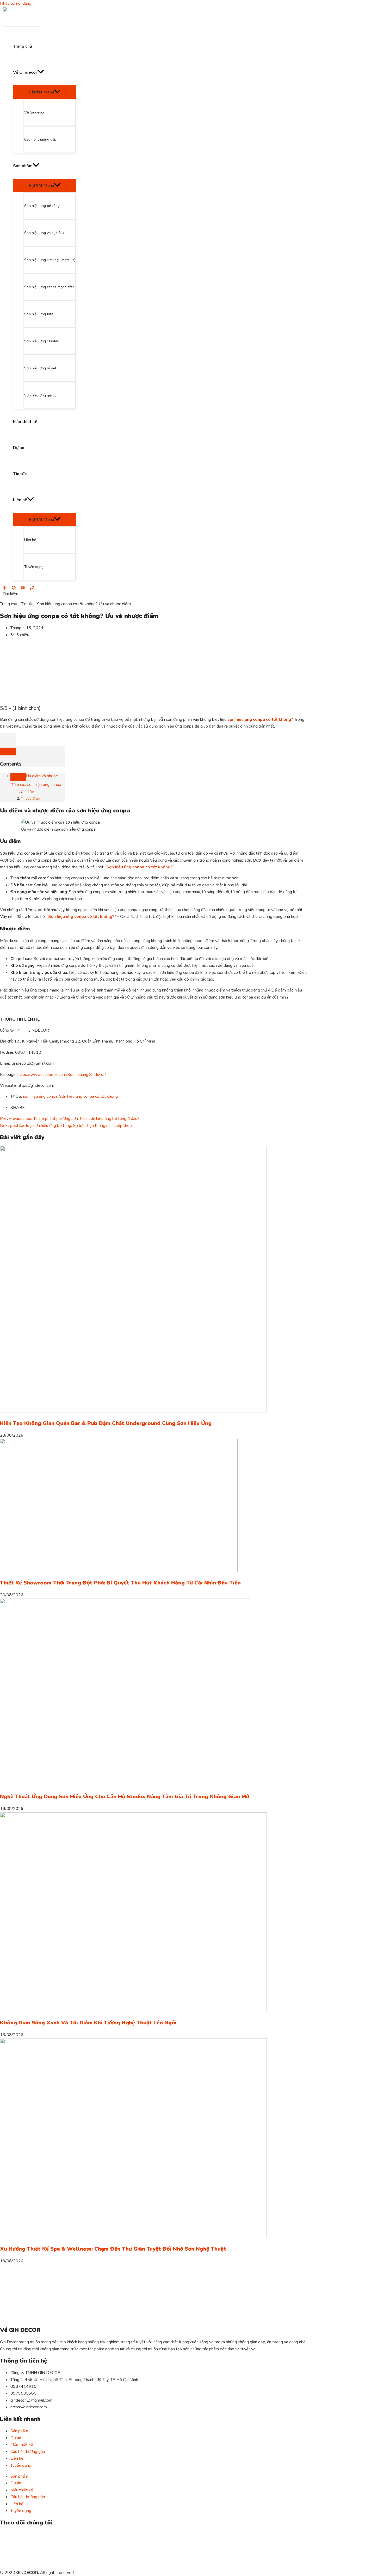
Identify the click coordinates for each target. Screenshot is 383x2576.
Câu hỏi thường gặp (28, 2452)
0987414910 (23, 2386)
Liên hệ (17, 2458)
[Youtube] (23, 588)
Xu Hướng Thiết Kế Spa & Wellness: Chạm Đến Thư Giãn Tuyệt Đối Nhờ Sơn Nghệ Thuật (113, 2249)
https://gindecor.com (29, 2407)
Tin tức (27, 604)
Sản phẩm (19, 2431)
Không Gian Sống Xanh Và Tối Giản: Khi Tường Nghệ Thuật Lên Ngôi (88, 2023)
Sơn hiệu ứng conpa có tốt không (88, 1096)
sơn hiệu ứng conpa (40, 1096)
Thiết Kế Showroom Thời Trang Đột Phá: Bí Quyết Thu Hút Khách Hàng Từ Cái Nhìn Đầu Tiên (120, 1583)
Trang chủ (9, 604)
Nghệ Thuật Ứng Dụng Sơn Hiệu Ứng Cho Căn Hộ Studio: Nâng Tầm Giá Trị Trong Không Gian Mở (125, 1797)
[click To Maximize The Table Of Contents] (8, 740)
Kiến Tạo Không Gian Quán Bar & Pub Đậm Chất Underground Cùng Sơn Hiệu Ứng (106, 1423)
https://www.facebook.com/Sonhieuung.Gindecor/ (62, 1075)
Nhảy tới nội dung (16, 3)
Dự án (16, 2438)
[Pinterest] (14, 588)
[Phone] (32, 588)
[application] (41, 72)
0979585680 (23, 2393)
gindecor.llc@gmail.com (31, 2400)
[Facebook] (5, 588)
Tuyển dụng (21, 2465)
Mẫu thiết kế (22, 2445)
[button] (10, 594)
